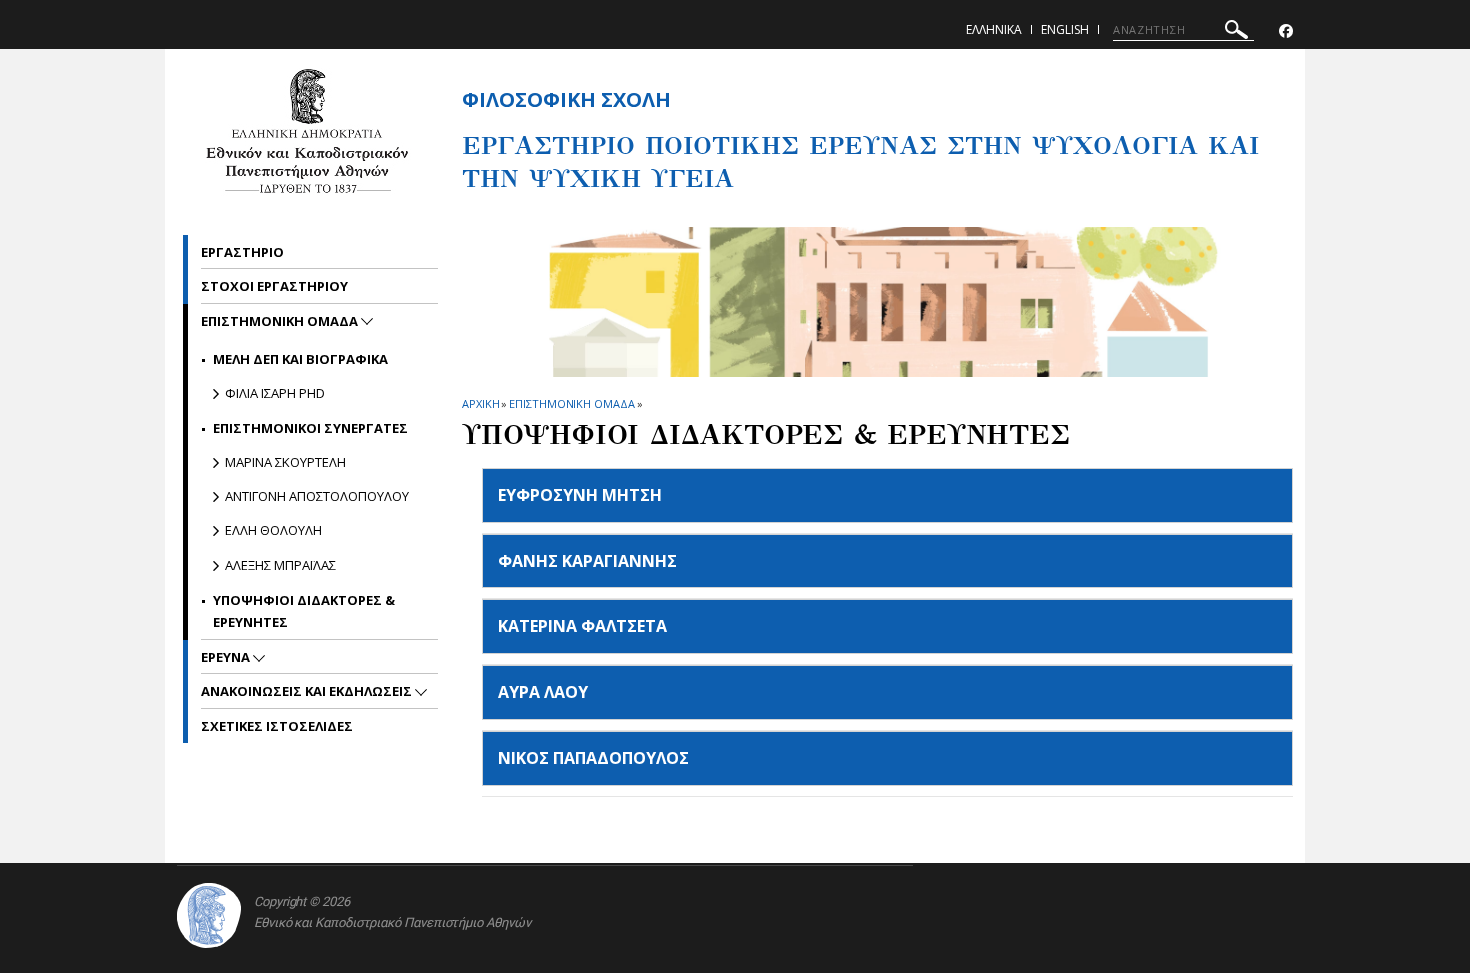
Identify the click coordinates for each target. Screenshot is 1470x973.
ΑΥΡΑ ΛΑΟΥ (543, 692)
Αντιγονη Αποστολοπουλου (317, 496)
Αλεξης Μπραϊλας (280, 565)
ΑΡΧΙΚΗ (480, 403)
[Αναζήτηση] (1236, 32)
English (1065, 29)
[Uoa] (209, 915)
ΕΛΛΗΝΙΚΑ (994, 29)
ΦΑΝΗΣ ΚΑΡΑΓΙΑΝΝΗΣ (587, 561)
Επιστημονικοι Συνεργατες (310, 428)
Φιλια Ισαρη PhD (275, 393)
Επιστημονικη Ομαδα (571, 403)
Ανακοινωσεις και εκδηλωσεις (308, 691)
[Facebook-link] (1286, 31)
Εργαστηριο (242, 252)
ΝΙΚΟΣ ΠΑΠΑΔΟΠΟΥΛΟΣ (593, 758)
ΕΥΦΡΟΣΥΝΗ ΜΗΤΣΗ (580, 495)
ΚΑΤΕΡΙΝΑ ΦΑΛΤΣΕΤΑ (582, 626)
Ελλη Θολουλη (273, 530)
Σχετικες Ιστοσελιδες (277, 726)
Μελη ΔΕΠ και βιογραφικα (300, 359)
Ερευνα (227, 657)
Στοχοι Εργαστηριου (274, 286)
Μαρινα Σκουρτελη (285, 462)
